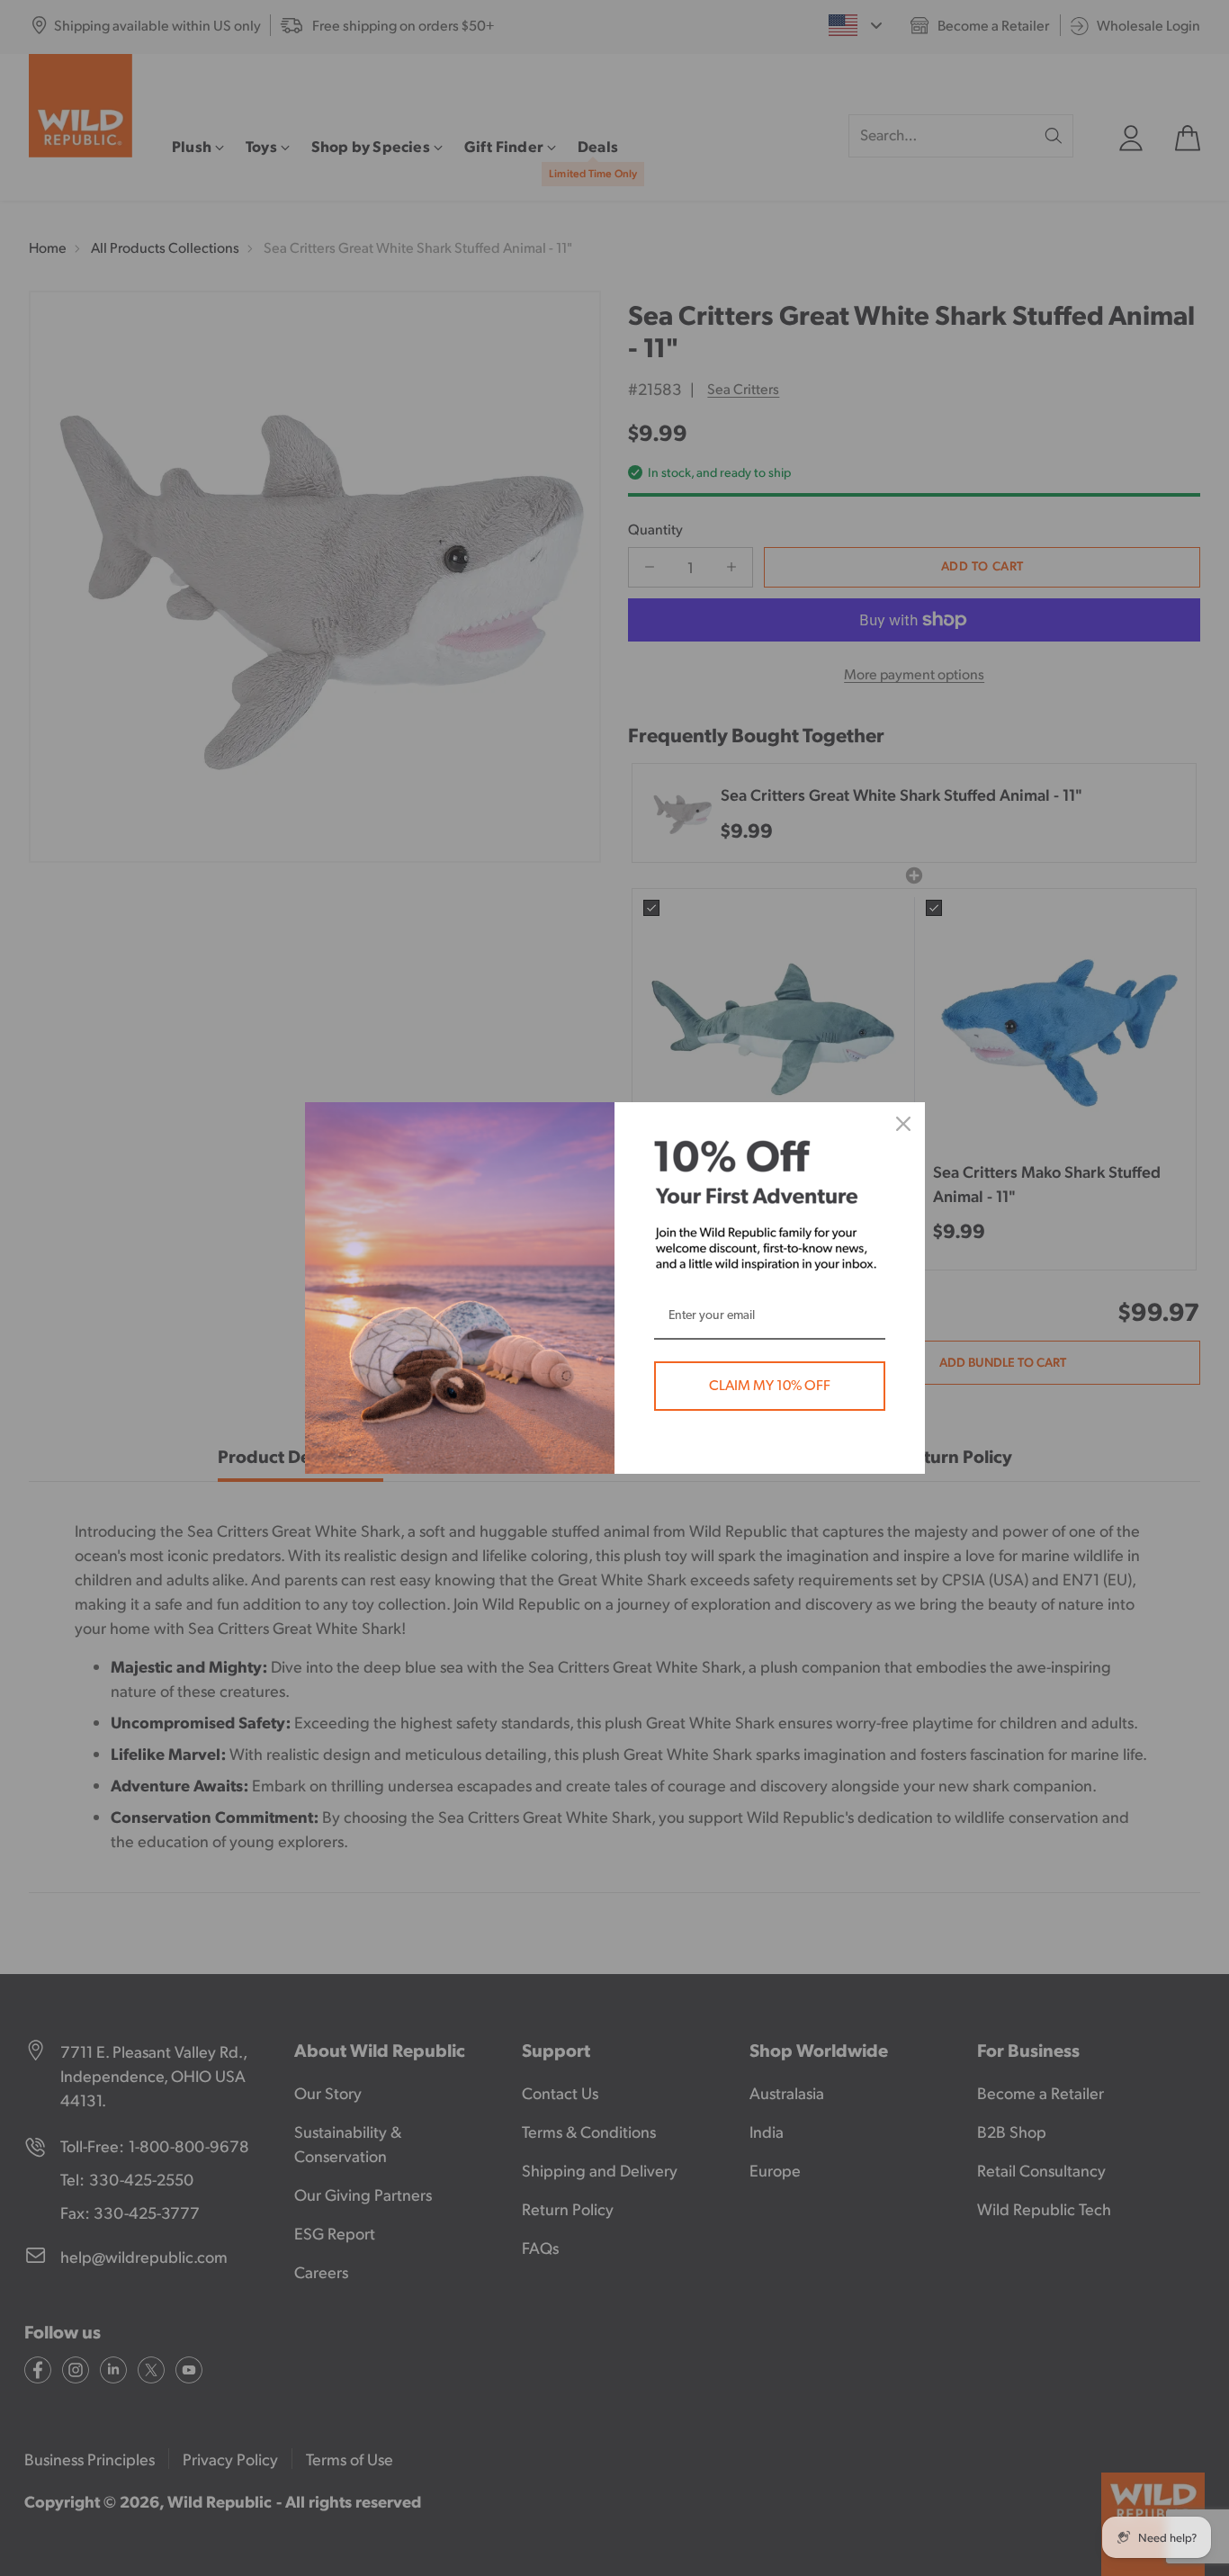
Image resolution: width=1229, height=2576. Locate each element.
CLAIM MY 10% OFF (770, 1386)
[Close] (903, 1124)
